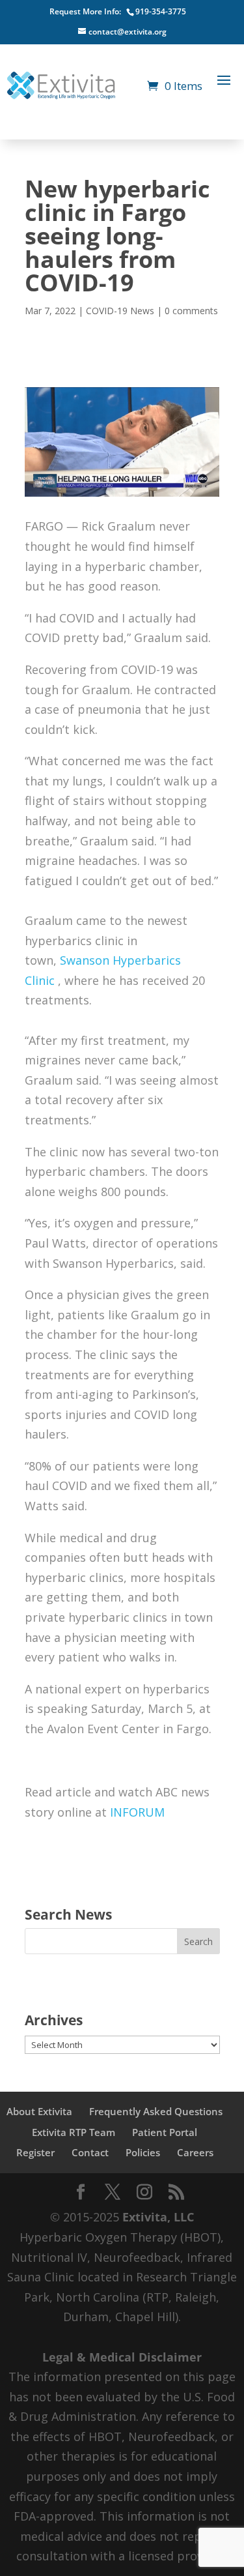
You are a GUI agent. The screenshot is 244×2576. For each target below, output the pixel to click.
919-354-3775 (161, 11)
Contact (90, 2152)
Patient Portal (165, 2132)
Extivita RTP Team (74, 2132)
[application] (122, 1356)
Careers (195, 2152)
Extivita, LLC (158, 2217)
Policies (143, 2152)
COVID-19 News (120, 311)
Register (35, 2152)
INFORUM (137, 1812)
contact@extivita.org (128, 32)
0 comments (191, 311)
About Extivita (39, 2111)
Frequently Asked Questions (156, 2111)
